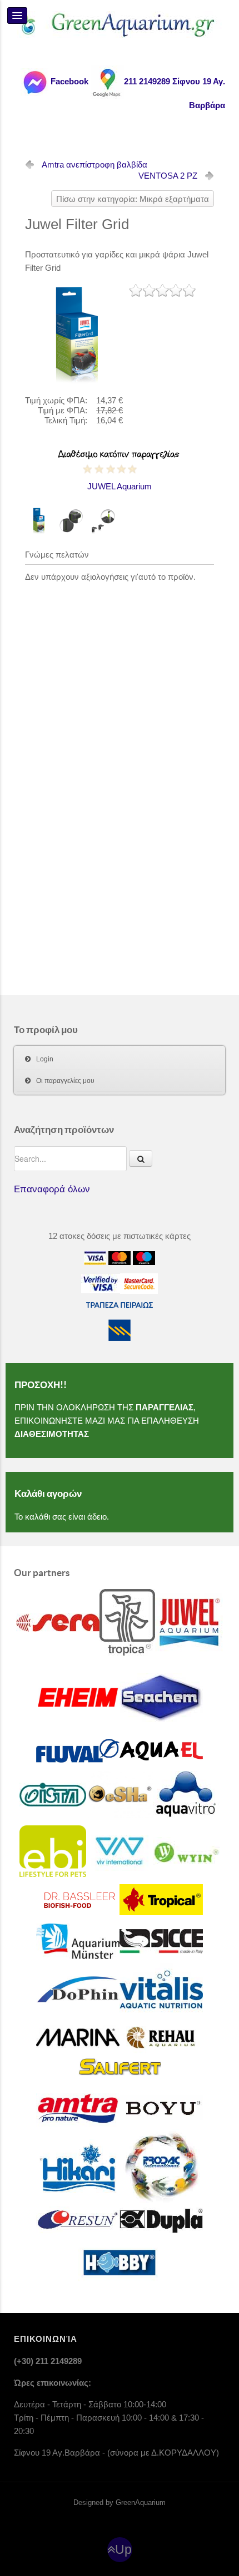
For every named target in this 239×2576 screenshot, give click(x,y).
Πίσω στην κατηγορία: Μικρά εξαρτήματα (133, 199)
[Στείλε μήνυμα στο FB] (34, 81)
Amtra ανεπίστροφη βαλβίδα (94, 165)
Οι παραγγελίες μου (65, 1081)
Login (45, 1059)
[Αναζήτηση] (141, 1158)
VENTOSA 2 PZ (168, 176)
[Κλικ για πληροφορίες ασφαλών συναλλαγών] (101, 1283)
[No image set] (77, 334)
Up (123, 2550)
